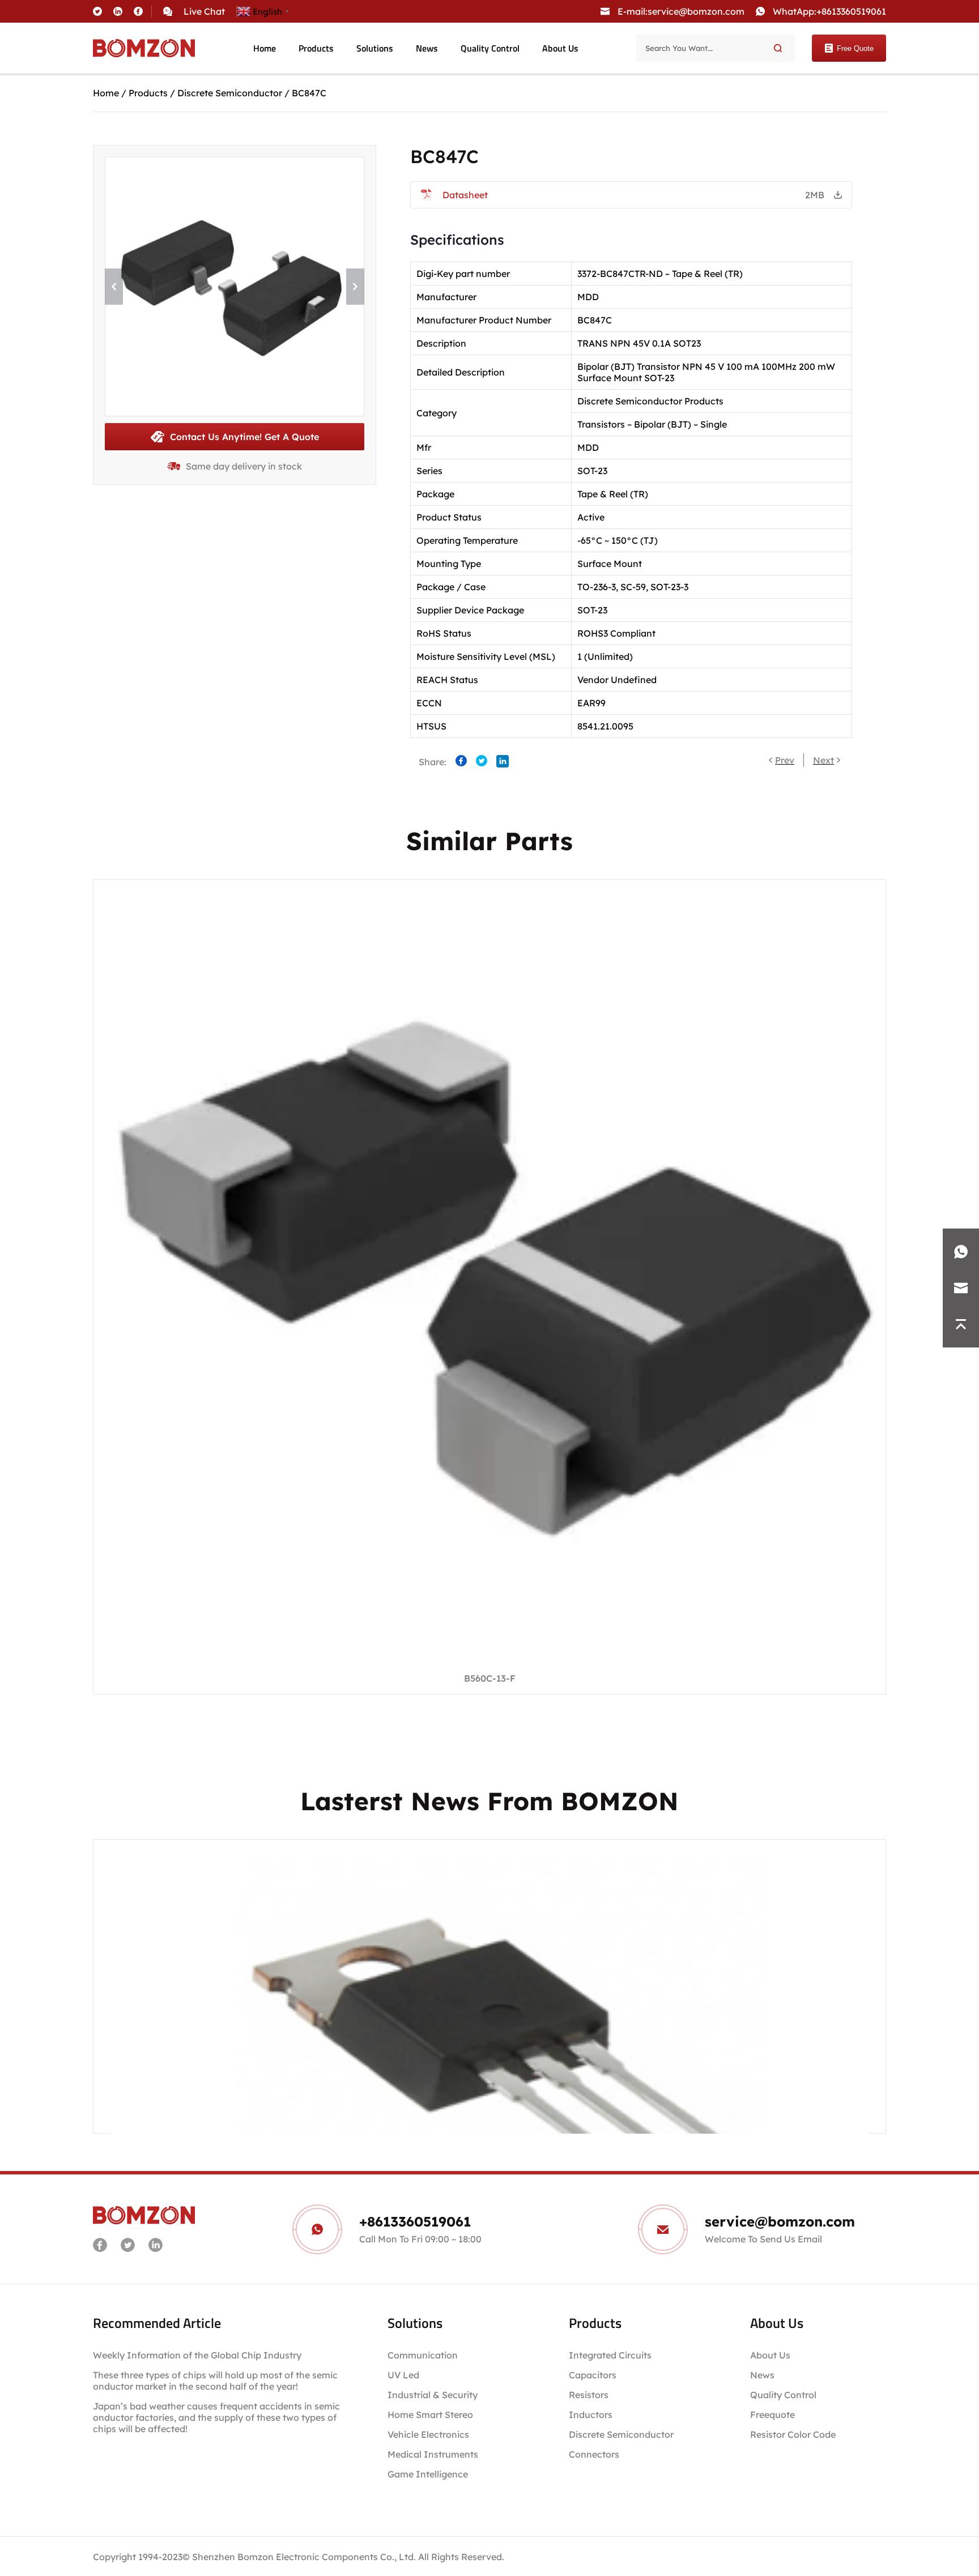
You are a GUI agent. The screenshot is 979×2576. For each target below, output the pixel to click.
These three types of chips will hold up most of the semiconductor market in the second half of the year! (215, 2381)
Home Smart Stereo (431, 2415)
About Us (560, 48)
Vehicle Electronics (428, 2434)
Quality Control (490, 48)
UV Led (403, 2375)
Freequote (772, 2415)
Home (265, 48)
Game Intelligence (428, 2474)
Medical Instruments (433, 2454)
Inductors (591, 2415)
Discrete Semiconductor (230, 93)
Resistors (589, 2395)
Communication (423, 2355)
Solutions (375, 48)
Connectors (594, 2454)
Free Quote (855, 48)
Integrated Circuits (610, 2355)
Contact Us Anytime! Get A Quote (244, 437)
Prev (785, 760)
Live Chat (204, 11)
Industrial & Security (433, 2395)
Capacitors (593, 2375)
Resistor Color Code (793, 2434)
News (427, 48)
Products (316, 48)
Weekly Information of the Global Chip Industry (197, 2355)
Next (823, 760)
